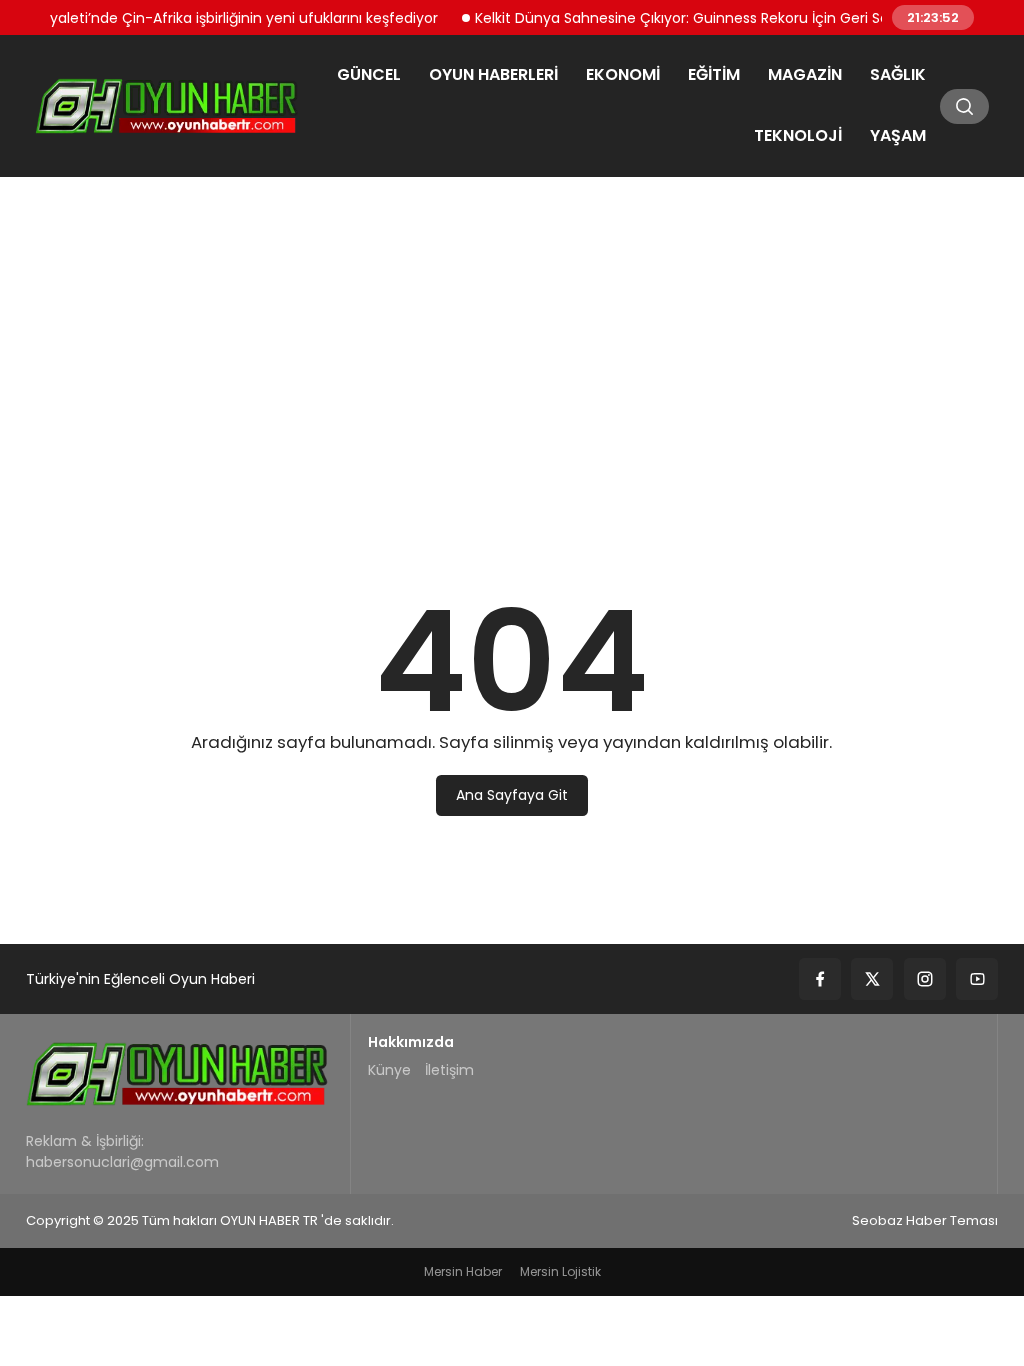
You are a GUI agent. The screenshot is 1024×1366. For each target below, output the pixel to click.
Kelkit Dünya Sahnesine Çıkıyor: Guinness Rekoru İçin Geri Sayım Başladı (710, 17)
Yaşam (898, 135)
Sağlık (898, 74)
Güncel (369, 74)
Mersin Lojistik (560, 1271)
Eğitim (714, 74)
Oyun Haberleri (493, 74)
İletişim (449, 1070)
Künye (389, 1070)
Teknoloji (798, 135)
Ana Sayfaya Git (512, 795)
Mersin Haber (463, 1271)
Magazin (805, 74)
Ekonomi (623, 74)
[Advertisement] (512, 345)
